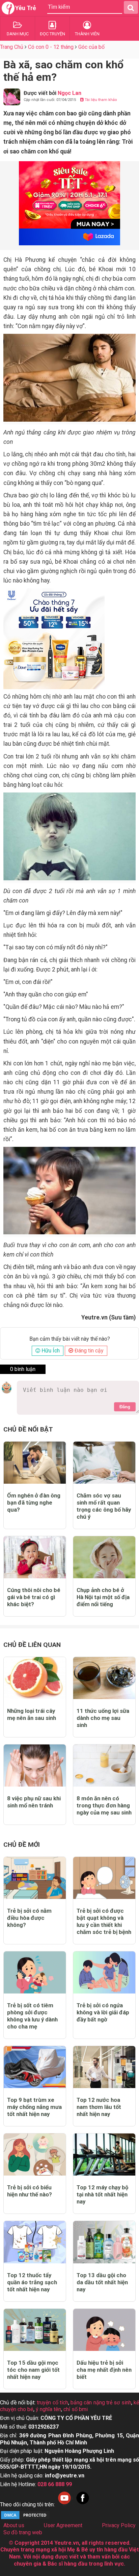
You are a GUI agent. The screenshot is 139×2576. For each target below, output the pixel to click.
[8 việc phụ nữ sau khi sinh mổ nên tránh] (35, 1766)
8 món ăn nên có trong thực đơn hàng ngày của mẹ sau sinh (104, 1805)
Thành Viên (87, 34)
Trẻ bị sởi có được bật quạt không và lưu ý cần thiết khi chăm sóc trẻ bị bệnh (104, 1921)
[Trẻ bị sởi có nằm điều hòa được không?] (35, 1878)
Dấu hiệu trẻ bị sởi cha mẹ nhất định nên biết (104, 2370)
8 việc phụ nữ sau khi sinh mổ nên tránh (34, 1802)
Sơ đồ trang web (23, 2532)
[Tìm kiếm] (131, 7)
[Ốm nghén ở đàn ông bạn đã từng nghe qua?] (35, 1463)
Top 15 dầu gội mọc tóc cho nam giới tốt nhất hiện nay (33, 2370)
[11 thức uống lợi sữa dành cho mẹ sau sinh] (104, 1678)
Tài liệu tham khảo (100, 100)
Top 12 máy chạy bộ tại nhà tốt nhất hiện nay (102, 2194)
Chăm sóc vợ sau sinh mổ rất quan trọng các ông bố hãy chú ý (104, 1506)
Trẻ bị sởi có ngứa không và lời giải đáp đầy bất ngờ (103, 2012)
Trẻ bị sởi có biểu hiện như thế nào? (30, 2191)
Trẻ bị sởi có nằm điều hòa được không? (29, 1918)
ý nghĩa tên (48, 2409)
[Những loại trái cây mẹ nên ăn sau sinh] (35, 1678)
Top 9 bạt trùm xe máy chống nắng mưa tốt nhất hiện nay (34, 2107)
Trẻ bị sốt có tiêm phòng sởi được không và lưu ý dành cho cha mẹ (32, 2016)
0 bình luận (23, 1369)
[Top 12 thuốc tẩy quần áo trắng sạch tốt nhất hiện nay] (35, 2242)
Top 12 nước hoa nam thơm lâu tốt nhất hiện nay (99, 2107)
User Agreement (63, 2525)
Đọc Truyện (52, 34)
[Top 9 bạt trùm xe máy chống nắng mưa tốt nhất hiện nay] (35, 2067)
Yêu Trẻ (26, 8)
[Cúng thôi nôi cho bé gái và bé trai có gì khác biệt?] (35, 1557)
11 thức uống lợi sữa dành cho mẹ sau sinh (103, 1718)
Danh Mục (18, 34)
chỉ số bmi (76, 2409)
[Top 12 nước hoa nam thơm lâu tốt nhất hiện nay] (104, 2067)
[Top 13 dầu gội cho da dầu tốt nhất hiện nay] (104, 2242)
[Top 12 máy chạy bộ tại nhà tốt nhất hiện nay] (104, 2155)
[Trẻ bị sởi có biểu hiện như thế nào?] (35, 2155)
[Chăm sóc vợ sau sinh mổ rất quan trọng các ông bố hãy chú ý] (104, 1463)
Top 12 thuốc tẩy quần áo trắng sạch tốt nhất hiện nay (32, 2282)
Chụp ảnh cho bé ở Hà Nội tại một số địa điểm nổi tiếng (103, 1597)
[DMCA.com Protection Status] (25, 2518)
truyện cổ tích (52, 2403)
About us (14, 2525)
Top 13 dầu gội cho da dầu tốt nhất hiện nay (102, 2282)
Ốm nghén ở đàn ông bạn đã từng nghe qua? (34, 1503)
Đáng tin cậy (88, 1351)
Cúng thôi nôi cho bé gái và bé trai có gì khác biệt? (34, 1597)
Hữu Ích (50, 1351)
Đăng (125, 1407)
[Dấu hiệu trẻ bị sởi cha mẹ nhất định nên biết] (104, 2330)
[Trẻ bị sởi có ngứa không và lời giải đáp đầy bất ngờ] (104, 1972)
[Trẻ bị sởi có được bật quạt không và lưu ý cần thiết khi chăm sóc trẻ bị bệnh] (104, 1878)
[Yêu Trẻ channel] (64, 2504)
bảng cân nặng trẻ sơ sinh (101, 2403)
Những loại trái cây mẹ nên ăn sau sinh (32, 1714)
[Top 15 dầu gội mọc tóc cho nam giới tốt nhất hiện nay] (35, 2330)
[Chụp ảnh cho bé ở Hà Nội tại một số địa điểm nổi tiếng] (104, 1557)
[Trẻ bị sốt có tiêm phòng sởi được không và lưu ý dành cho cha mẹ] (35, 1972)
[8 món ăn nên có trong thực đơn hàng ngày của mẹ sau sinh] (104, 1766)
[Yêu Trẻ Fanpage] (83, 2504)
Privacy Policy (119, 2525)
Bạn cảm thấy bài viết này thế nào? (70, 1339)
